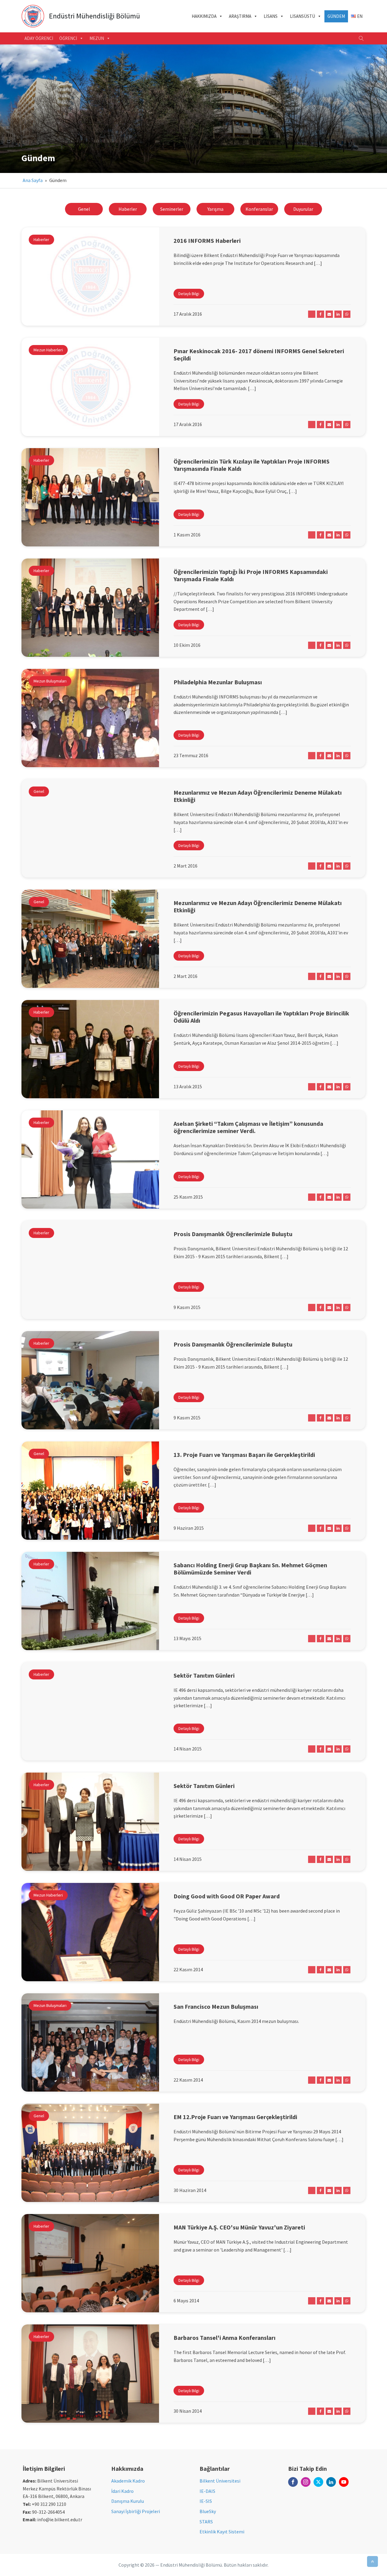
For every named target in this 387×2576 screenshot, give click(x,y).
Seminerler (172, 209)
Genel (84, 209)
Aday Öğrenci (39, 38)
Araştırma (240, 16)
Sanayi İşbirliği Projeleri (136, 2511)
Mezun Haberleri (48, 350)
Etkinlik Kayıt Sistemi (222, 2532)
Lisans (271, 16)
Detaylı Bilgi (189, 294)
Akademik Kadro (128, 2481)
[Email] (329, 314)
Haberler (128, 209)
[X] (312, 314)
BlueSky (208, 2511)
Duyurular (303, 209)
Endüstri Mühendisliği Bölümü (94, 16)
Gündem (336, 16)
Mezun (97, 38)
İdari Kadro (122, 2491)
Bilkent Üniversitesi (220, 2481)
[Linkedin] (338, 314)
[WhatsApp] (347, 314)
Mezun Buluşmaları (50, 681)
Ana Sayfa (33, 180)
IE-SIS (206, 2501)
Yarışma (215, 209)
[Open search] (361, 38)
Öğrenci (68, 38)
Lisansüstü (302, 16)
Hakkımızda (204, 16)
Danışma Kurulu (128, 2501)
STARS (206, 2522)
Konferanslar (259, 209)
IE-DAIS (207, 2491)
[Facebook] (320, 314)
